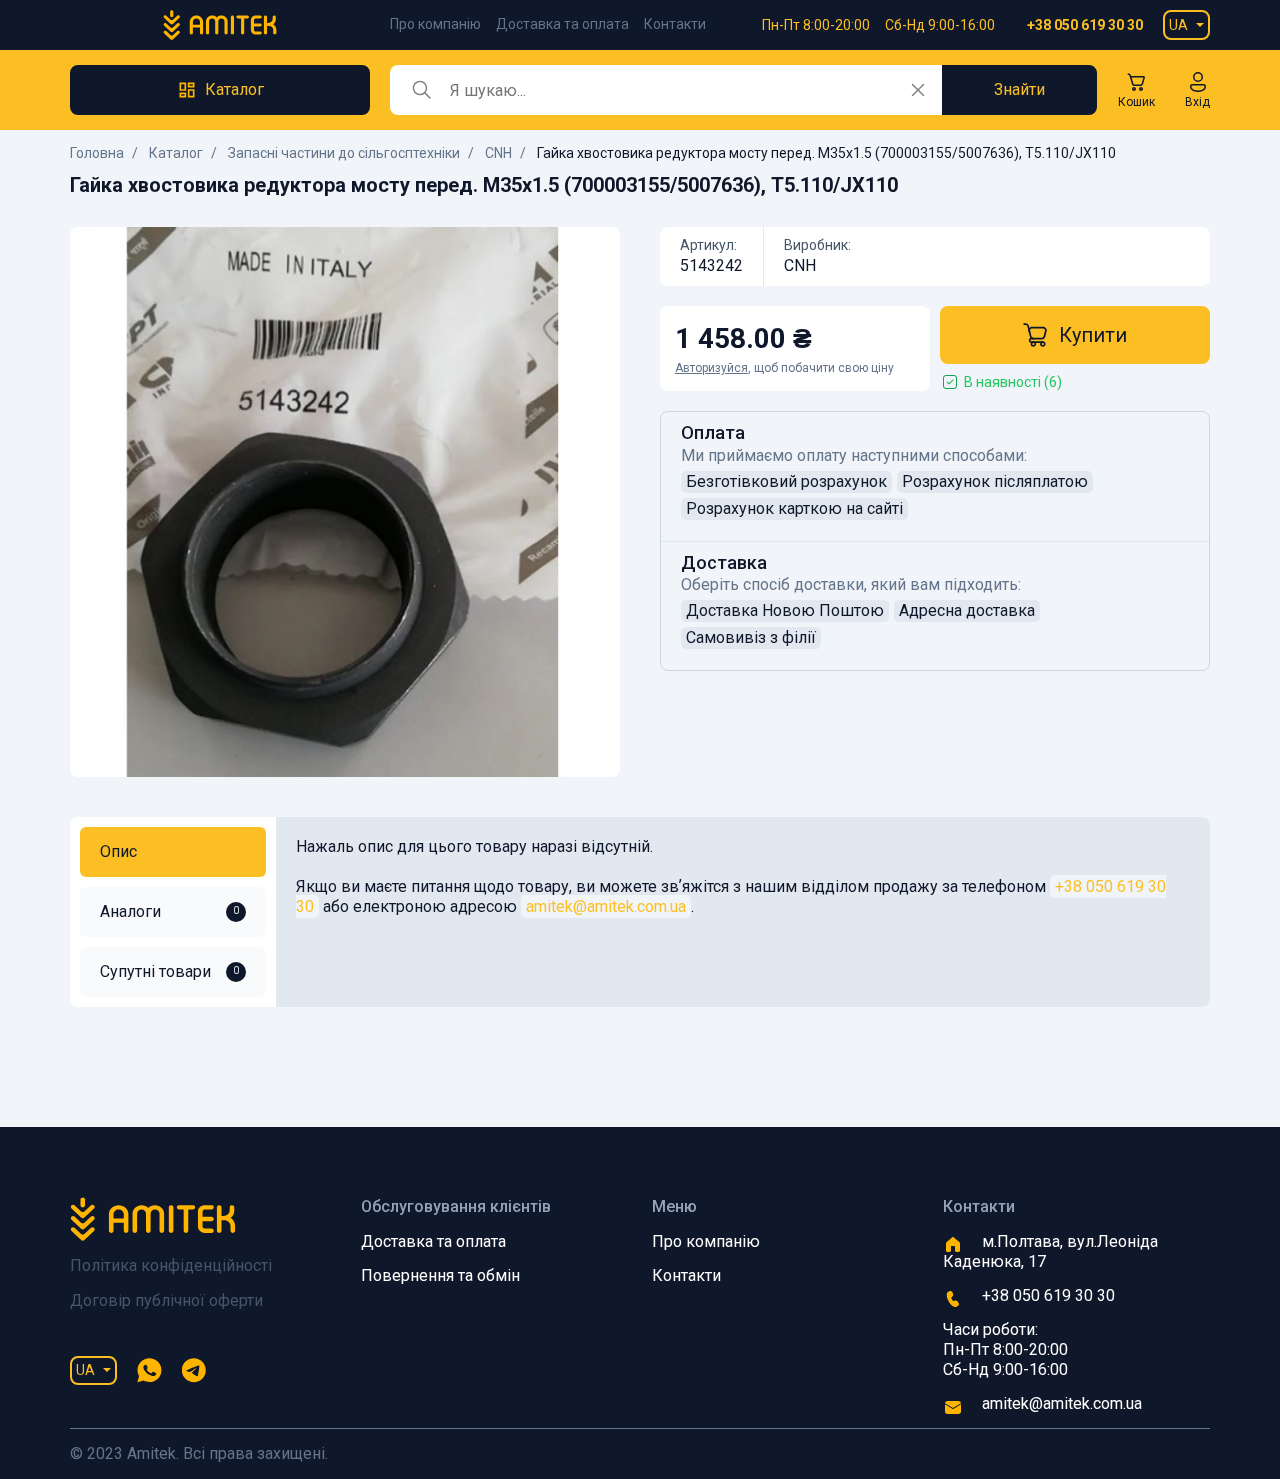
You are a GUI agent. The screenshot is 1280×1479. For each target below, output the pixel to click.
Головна (97, 153)
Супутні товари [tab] (169, 971)
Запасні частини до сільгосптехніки (344, 153)
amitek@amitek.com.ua (606, 906)
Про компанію (435, 24)
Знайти (1019, 89)
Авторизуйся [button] (711, 368)
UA (1178, 25)
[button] (1197, 90)
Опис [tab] (118, 851)
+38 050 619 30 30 (1085, 25)
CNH (498, 153)
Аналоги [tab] (169, 911)
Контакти (675, 24)
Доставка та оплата (562, 24)
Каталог (176, 153)
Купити (1093, 335)
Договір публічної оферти (166, 1300)
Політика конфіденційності (171, 1265)
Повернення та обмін (440, 1275)
